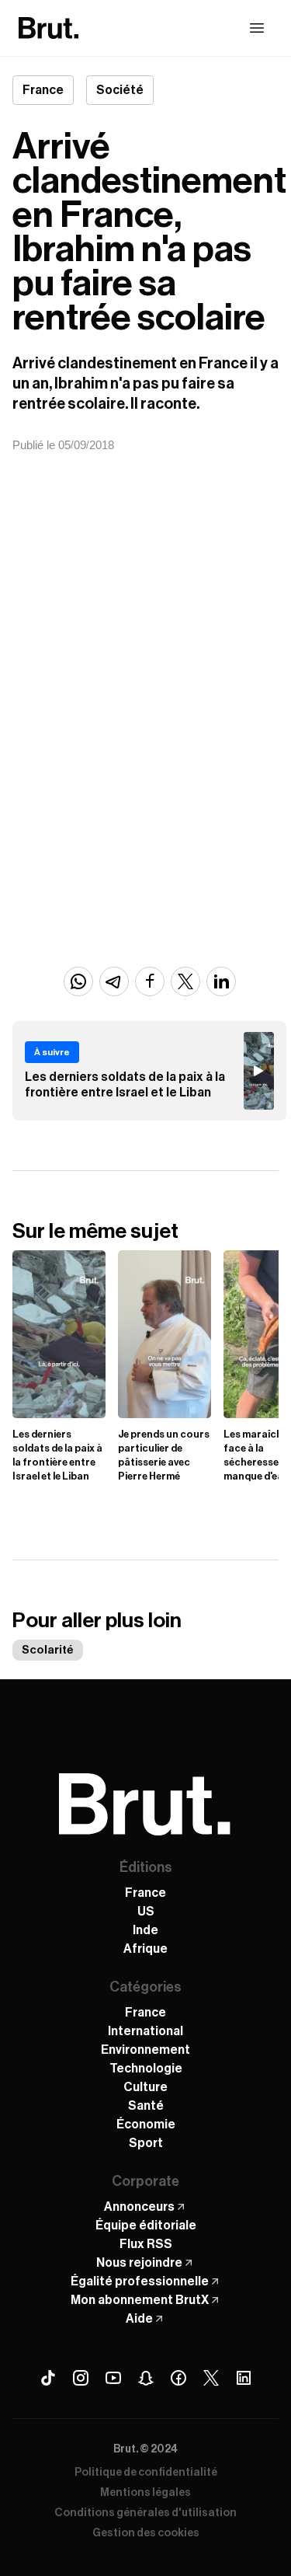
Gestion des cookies (146, 2533)
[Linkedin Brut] (244, 2378)
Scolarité (48, 1650)
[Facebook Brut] (178, 2378)
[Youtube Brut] (113, 2378)
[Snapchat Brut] (146, 2378)
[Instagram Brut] (81, 2378)
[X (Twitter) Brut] (211, 2378)
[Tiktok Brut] (48, 2378)
